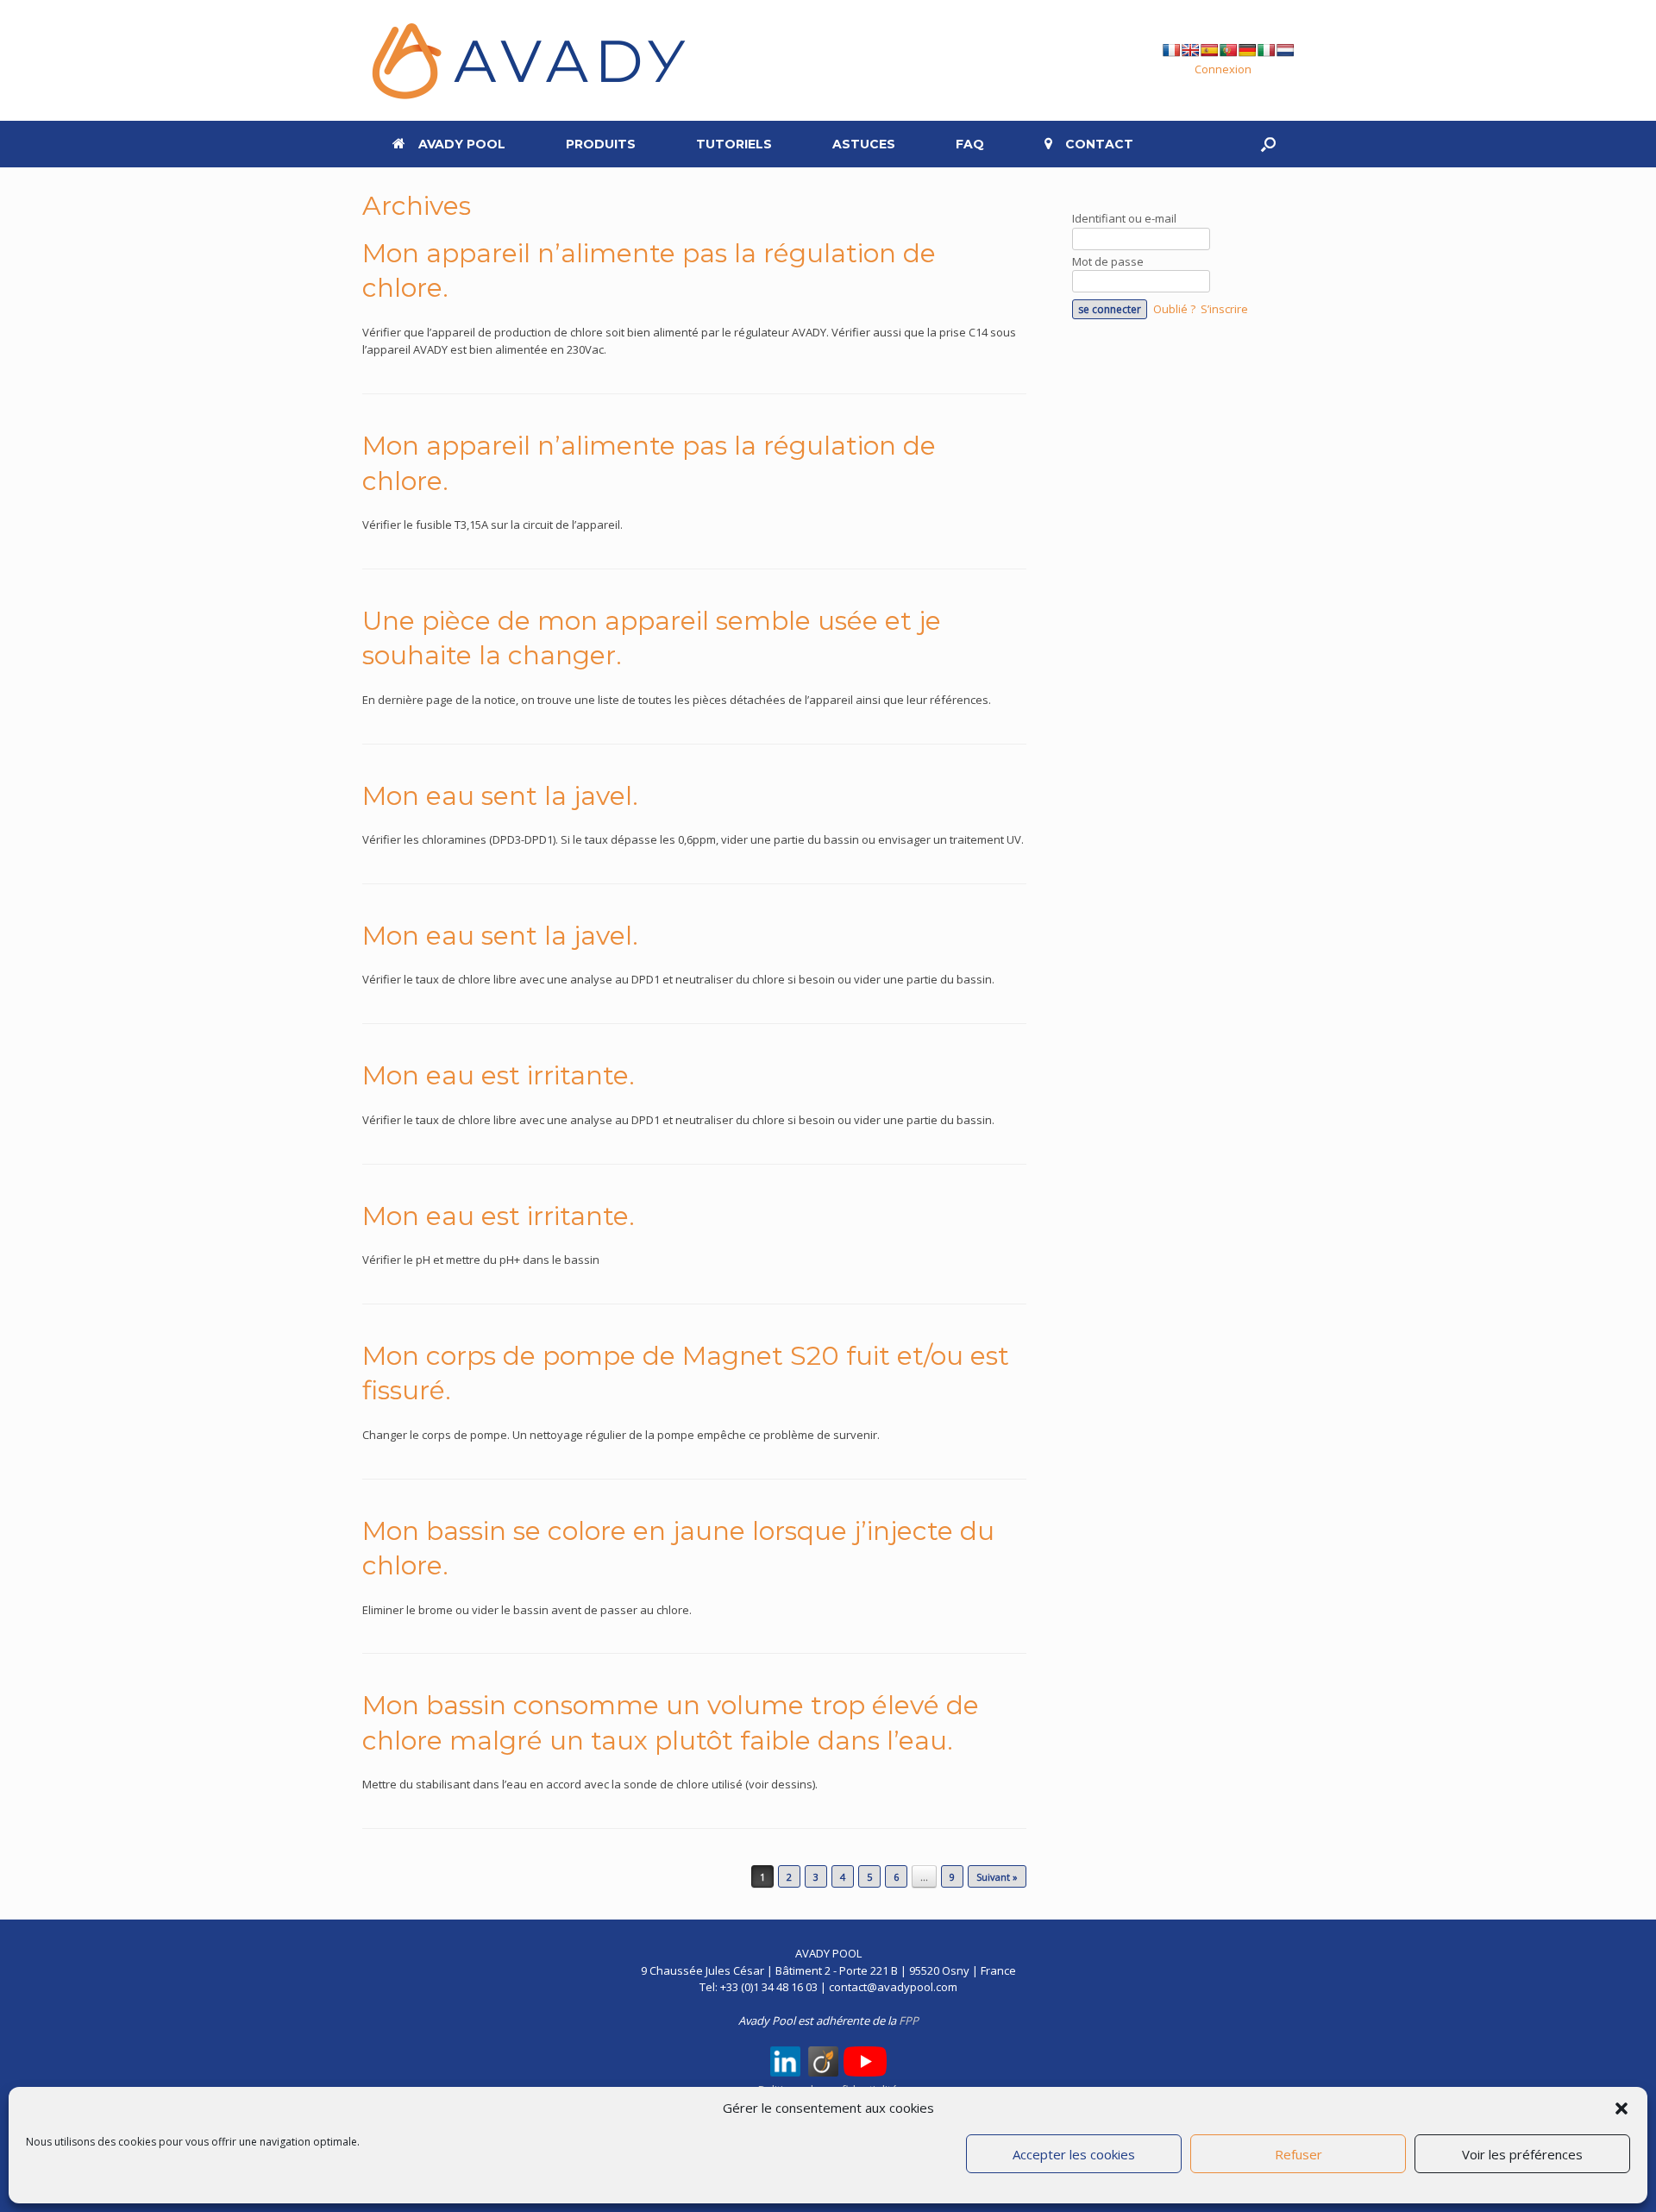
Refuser (1298, 2154)
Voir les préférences (1522, 2154)
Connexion (1223, 69)
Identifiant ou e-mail (1124, 218)
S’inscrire (1224, 309)
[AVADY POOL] (526, 60)
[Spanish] (1209, 50)
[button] (1621, 2108)
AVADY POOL (462, 144)
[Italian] (1266, 50)
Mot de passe (1108, 261)
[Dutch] (1285, 50)
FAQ (970, 144)
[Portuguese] (1228, 50)
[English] (1190, 50)
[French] (1171, 50)
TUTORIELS (734, 144)
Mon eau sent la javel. (500, 796)
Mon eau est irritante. (499, 1075)
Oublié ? (1174, 309)
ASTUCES (864, 144)
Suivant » (997, 1877)
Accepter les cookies (1074, 2154)
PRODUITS (601, 144)
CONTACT (1099, 144)
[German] (1247, 50)
